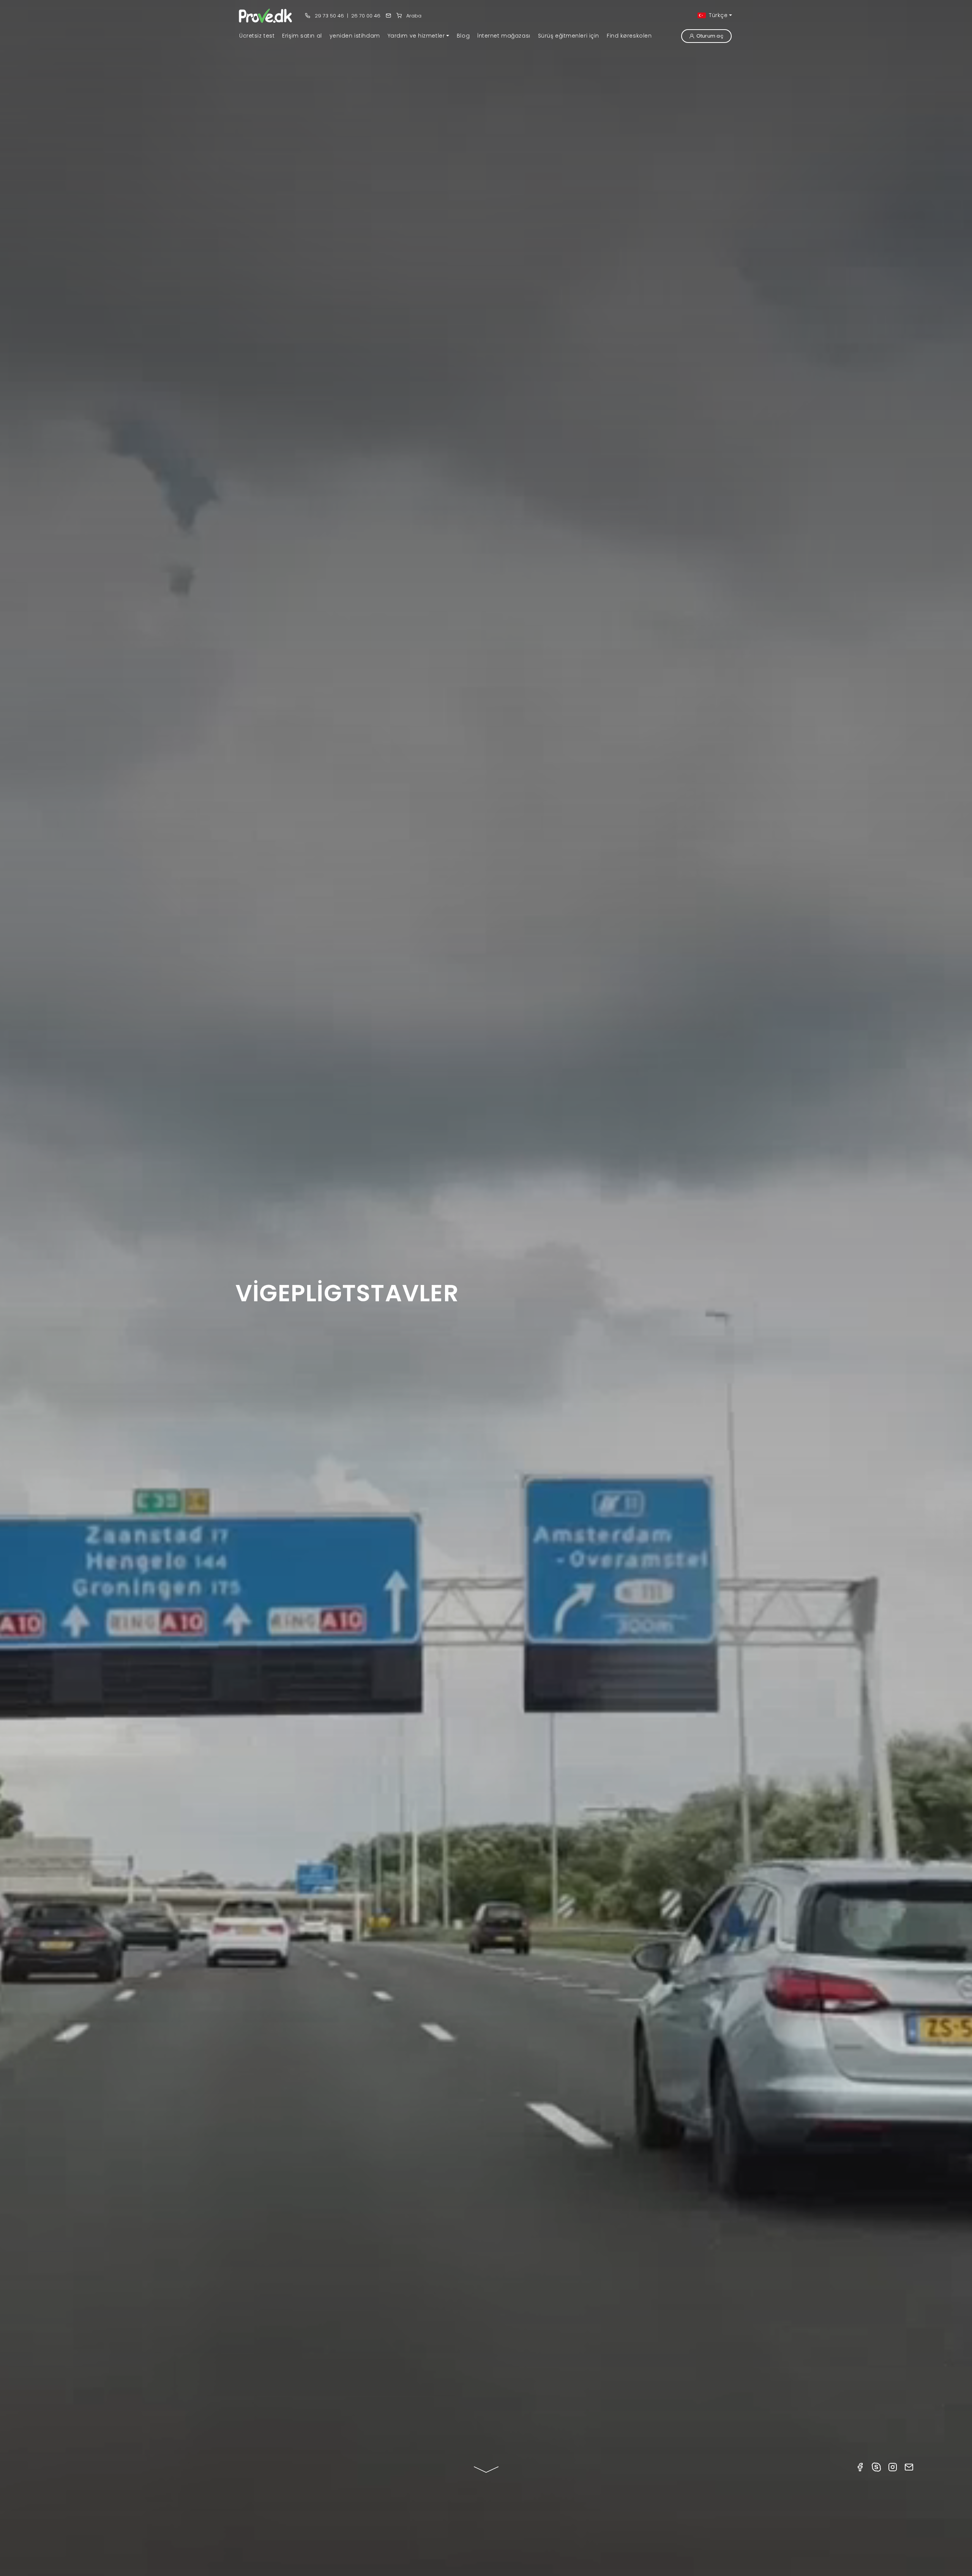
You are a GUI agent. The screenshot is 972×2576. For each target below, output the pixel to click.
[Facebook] (860, 2467)
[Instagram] (893, 2467)
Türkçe (718, 15)
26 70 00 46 (366, 16)
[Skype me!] (876, 2467)
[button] (418, 36)
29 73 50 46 (329, 16)
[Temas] (388, 16)
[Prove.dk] (266, 15)
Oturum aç (710, 36)
